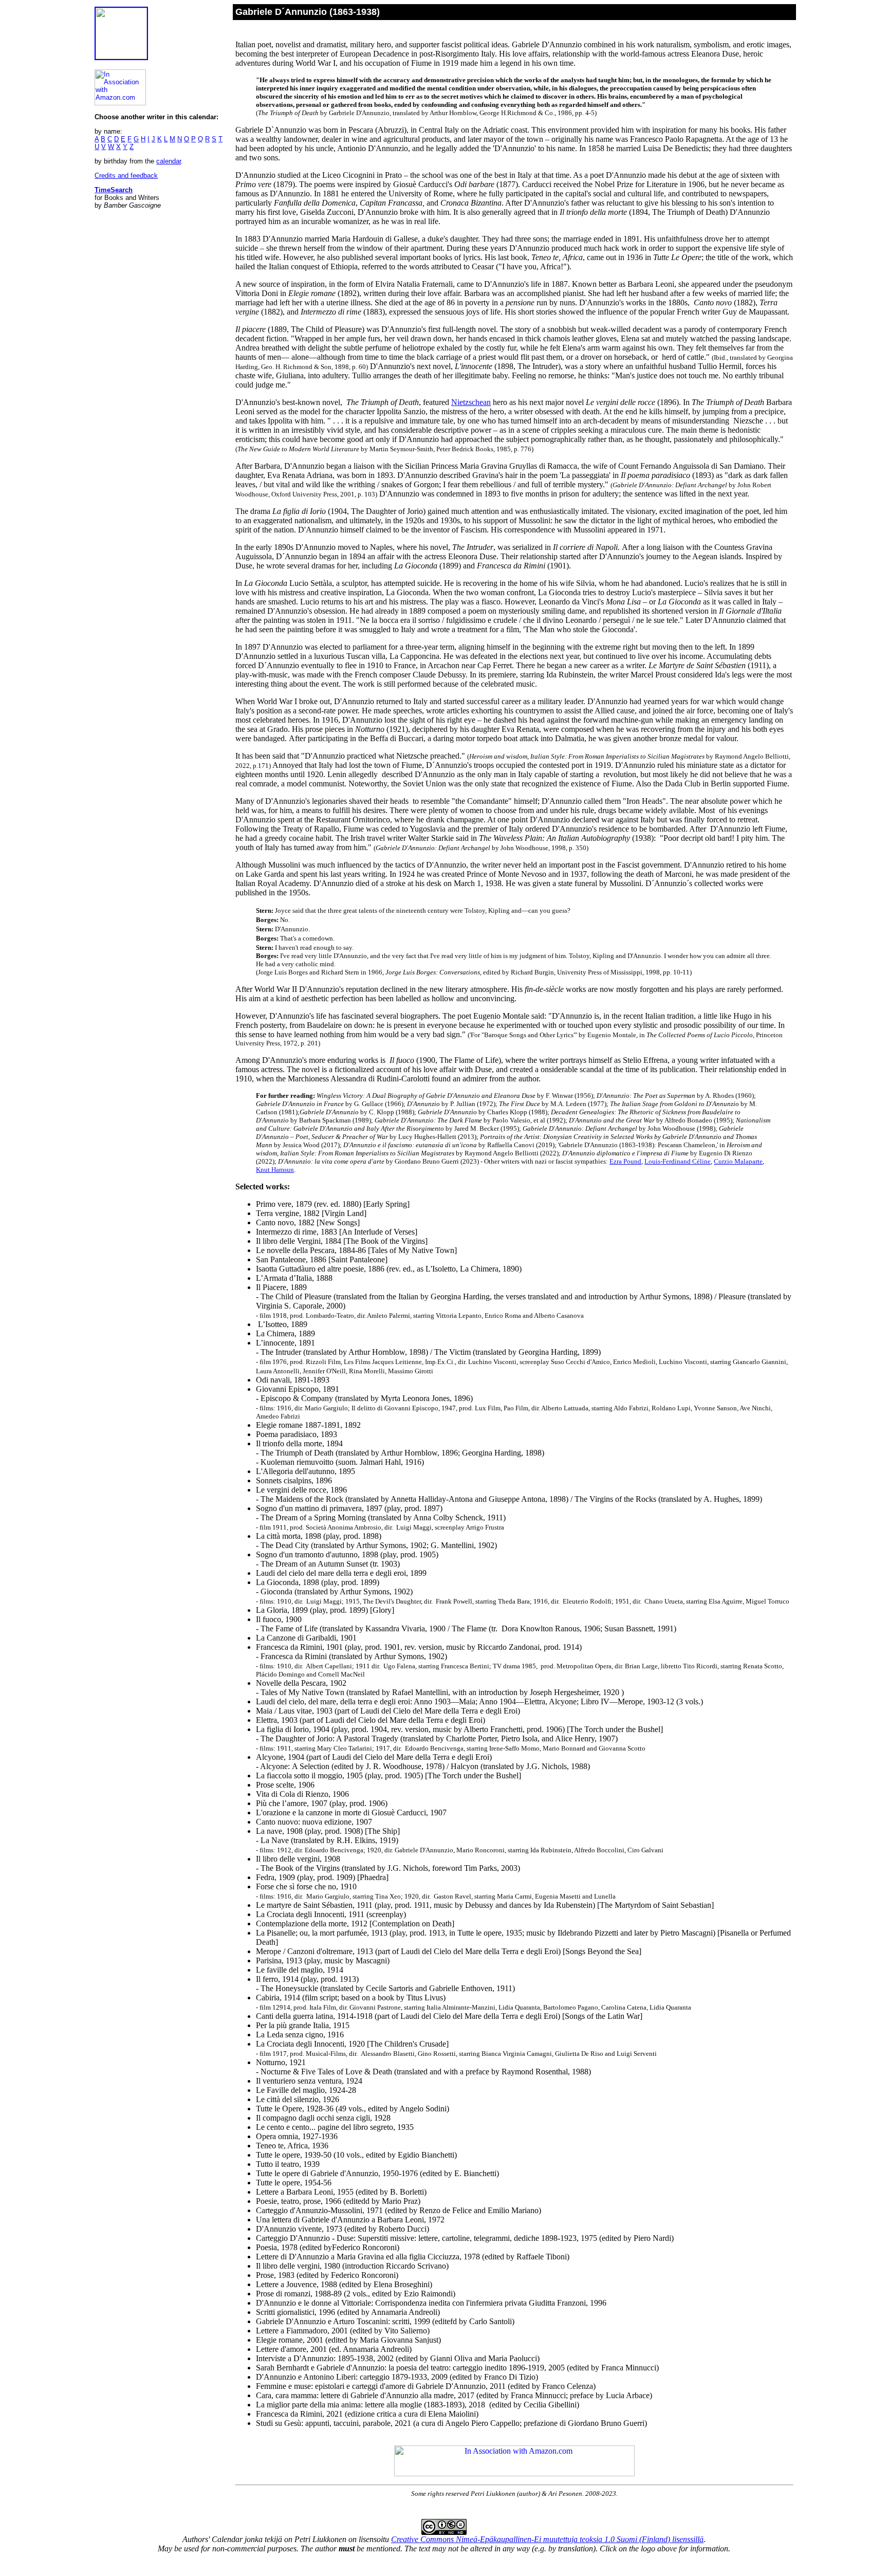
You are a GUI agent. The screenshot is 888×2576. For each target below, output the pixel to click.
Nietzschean (471, 402)
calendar (169, 161)
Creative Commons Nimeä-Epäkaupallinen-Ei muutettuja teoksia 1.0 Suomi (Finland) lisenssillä (547, 2539)
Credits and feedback (126, 176)
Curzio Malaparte (738, 1161)
